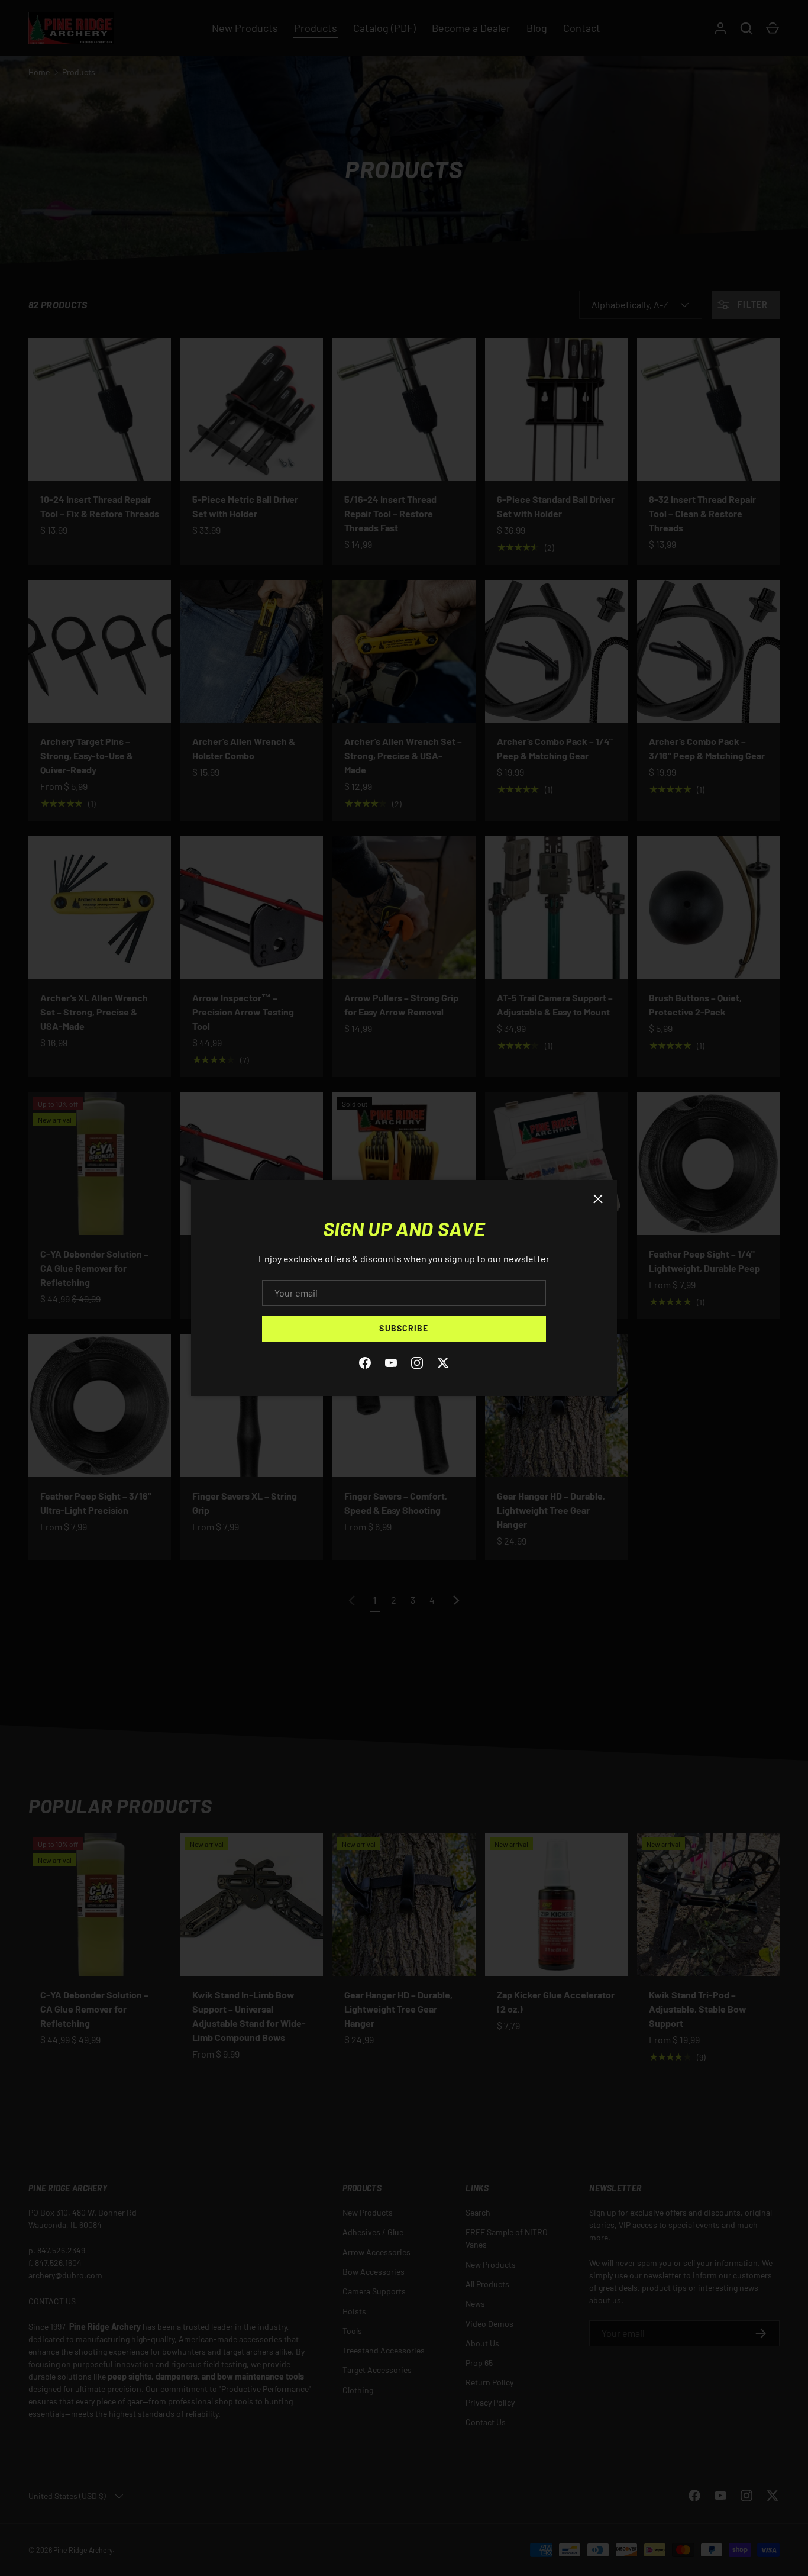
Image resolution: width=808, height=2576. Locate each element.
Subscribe (404, 1328)
